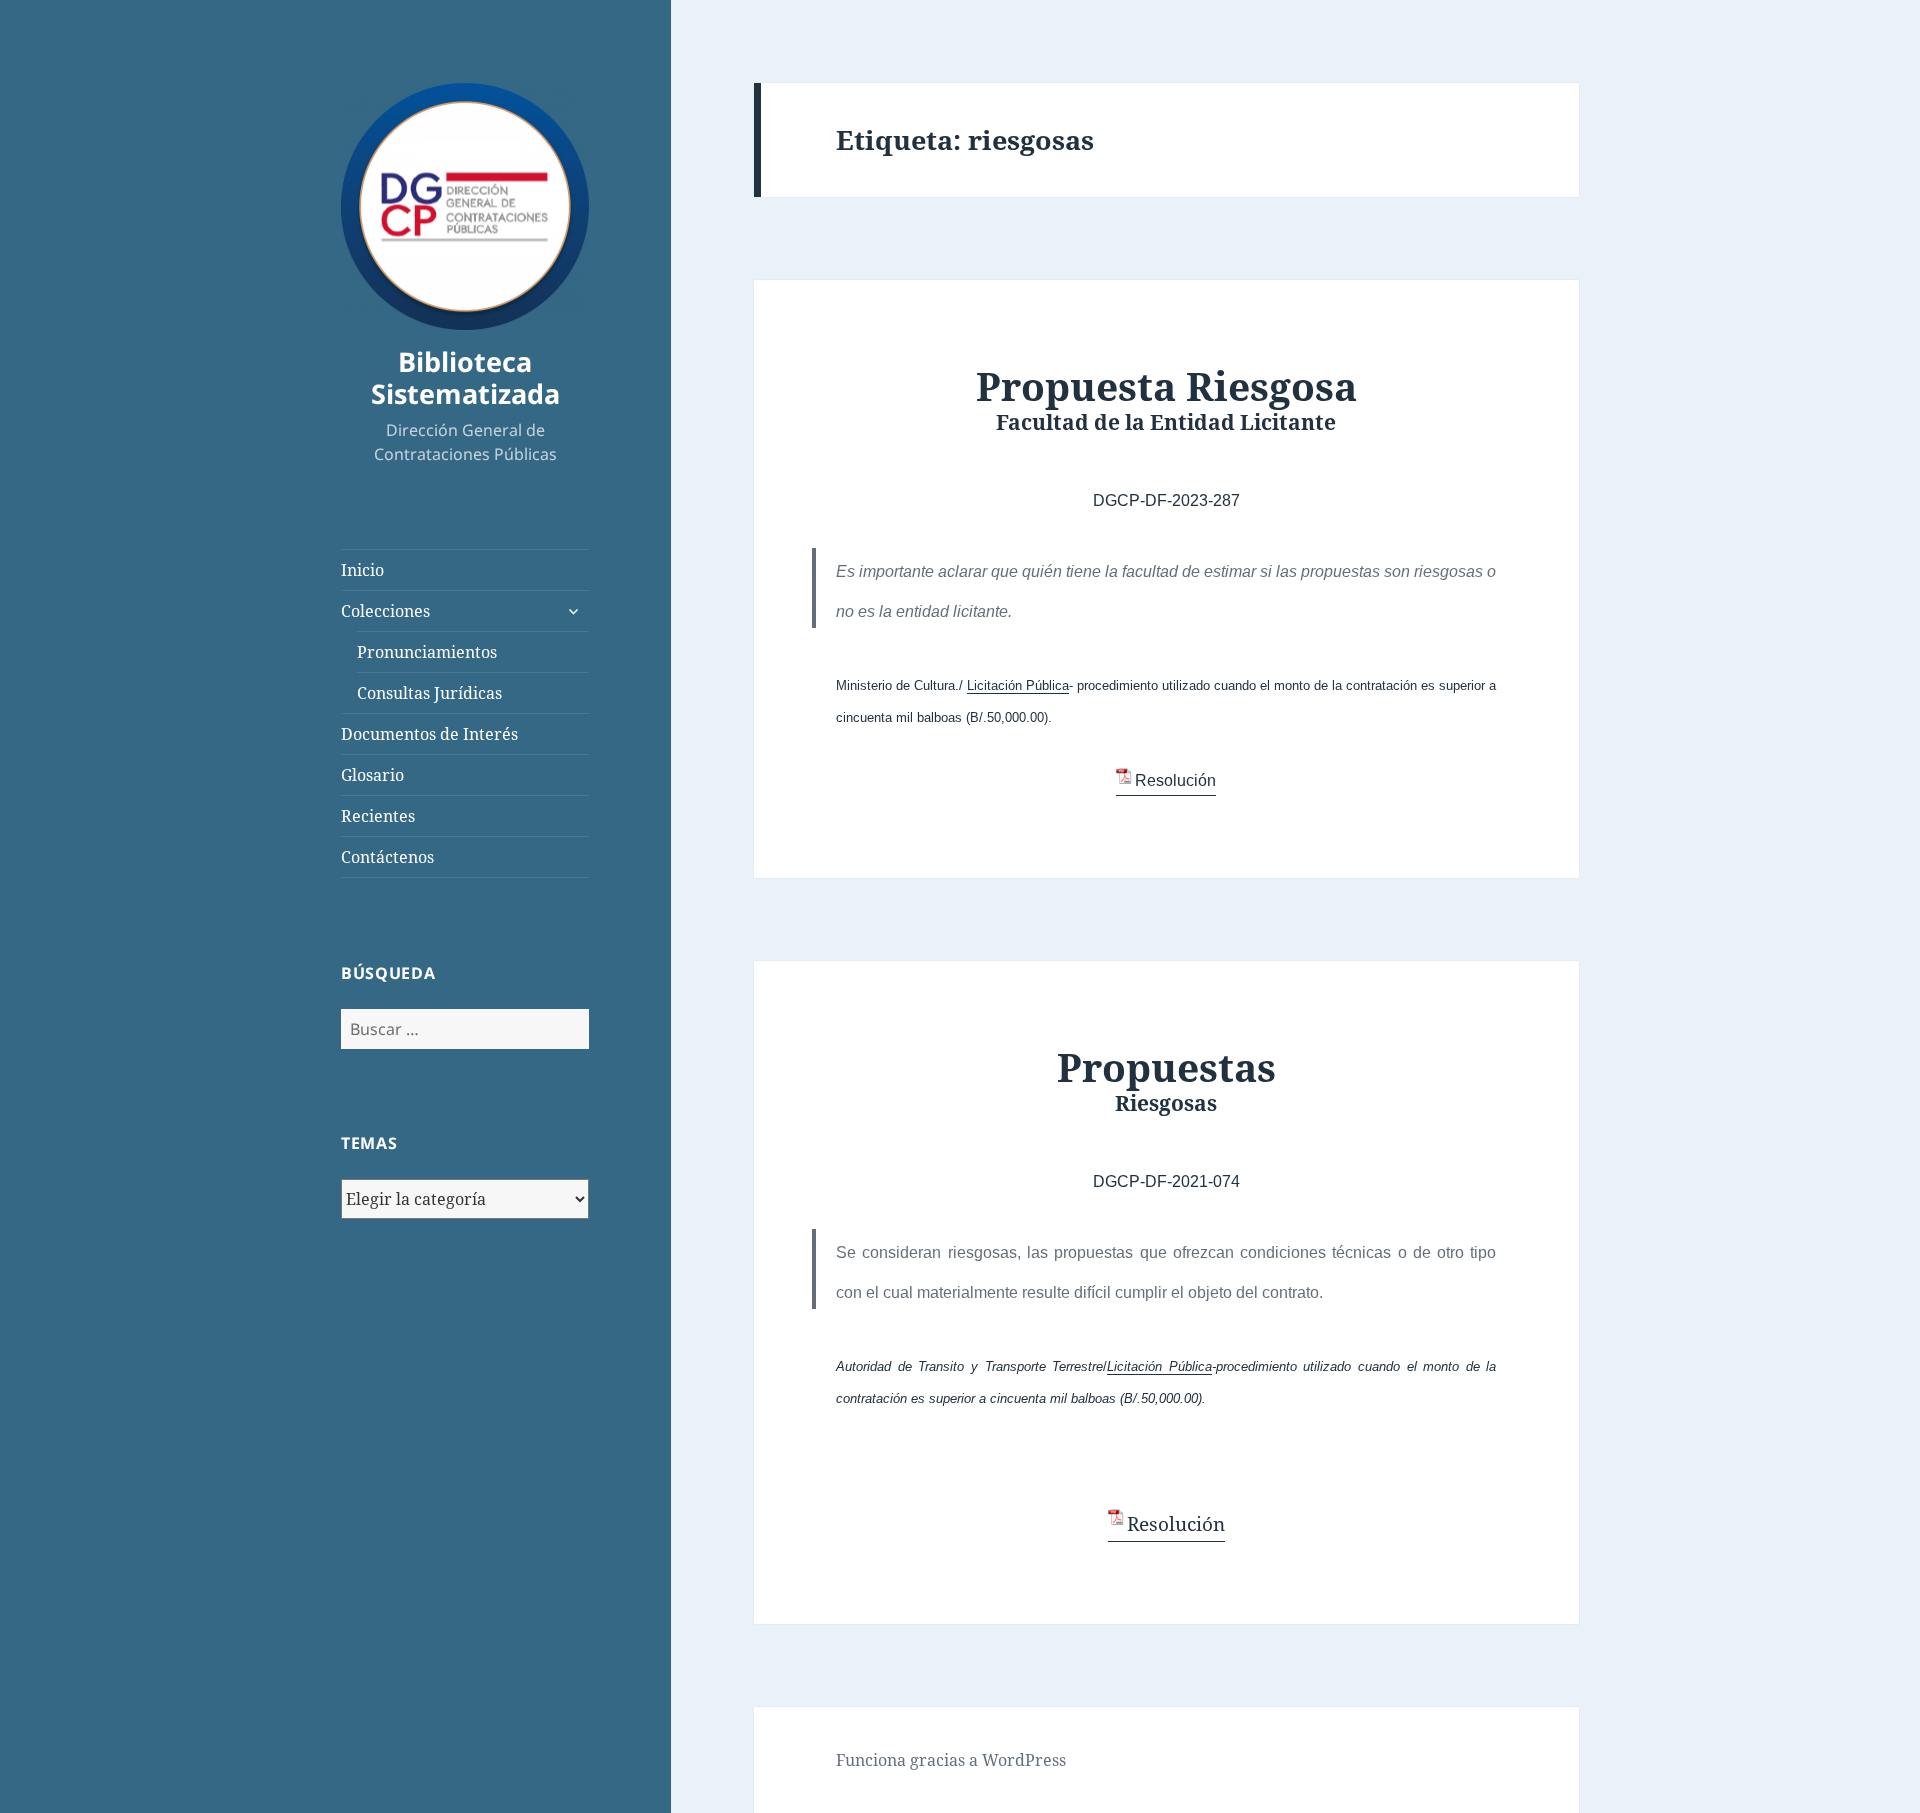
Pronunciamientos (427, 652)
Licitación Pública (1018, 685)
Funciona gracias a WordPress (951, 1760)
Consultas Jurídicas (429, 693)
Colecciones (385, 611)
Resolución (1175, 780)
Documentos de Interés (429, 734)
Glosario (372, 775)
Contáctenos (387, 857)
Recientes (378, 816)
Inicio (362, 570)
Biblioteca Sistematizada (465, 377)
